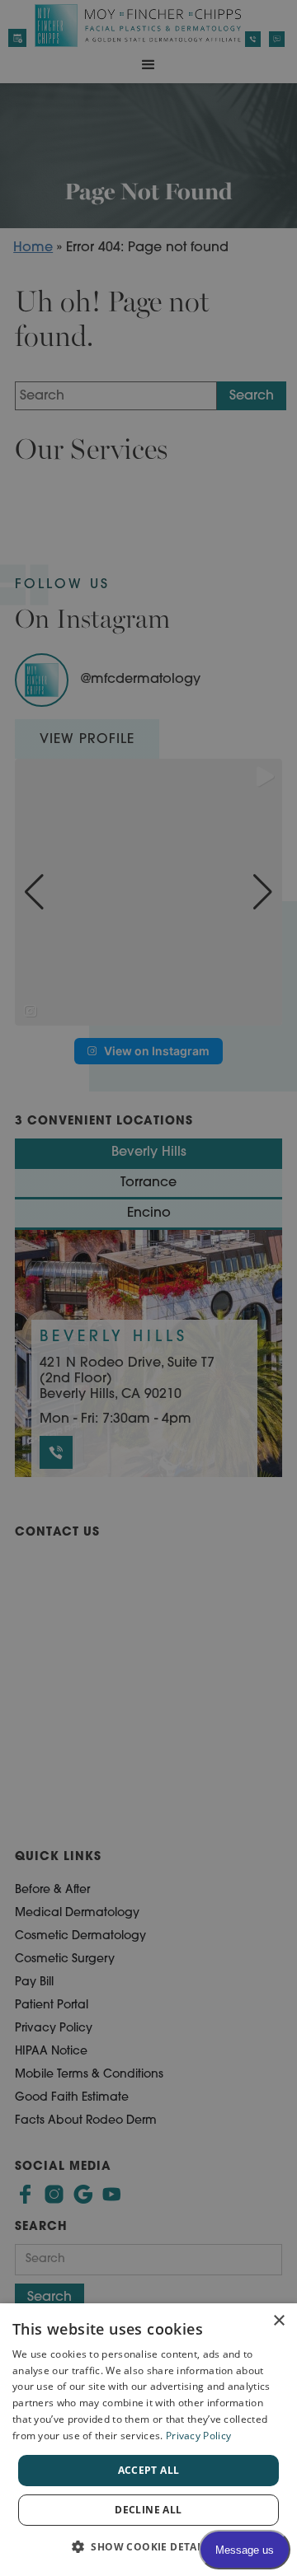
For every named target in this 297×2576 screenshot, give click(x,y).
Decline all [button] (148, 2510)
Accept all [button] (149, 2470)
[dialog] (148, 2440)
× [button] (278, 2321)
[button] (148, 2547)
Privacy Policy (198, 2436)
